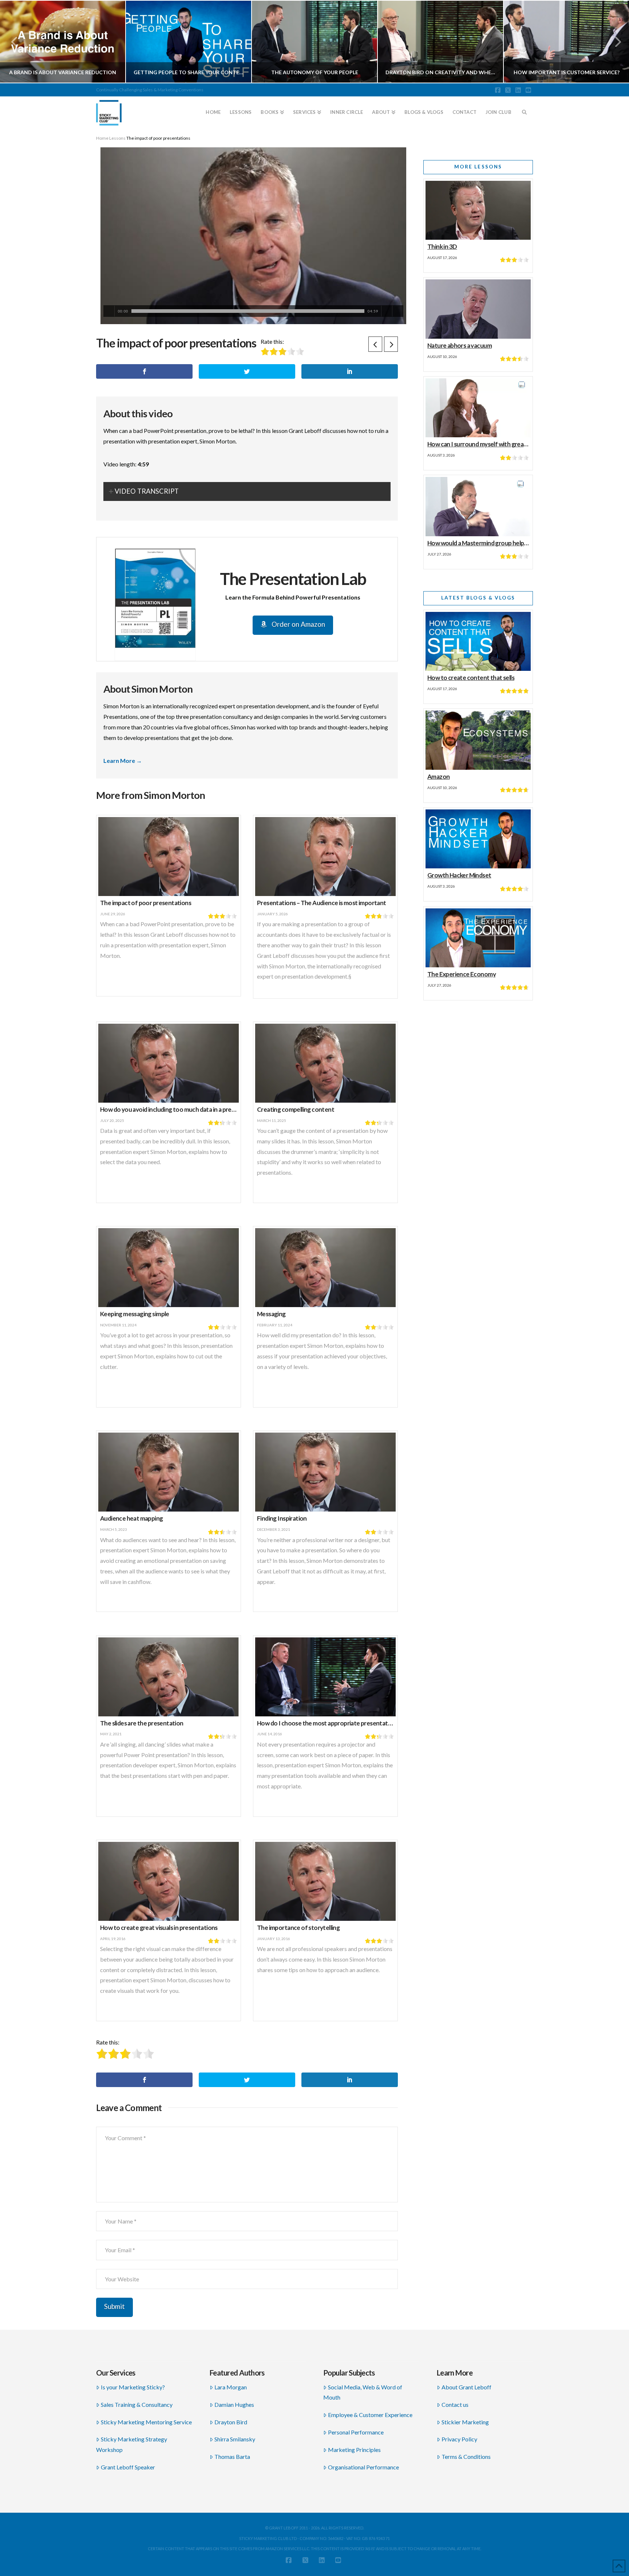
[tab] (247, 491)
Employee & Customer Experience (370, 2415)
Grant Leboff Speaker (128, 2467)
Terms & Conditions (466, 2456)
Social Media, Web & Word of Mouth (363, 2392)
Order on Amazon (298, 624)
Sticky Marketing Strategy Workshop (132, 2444)
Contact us (455, 2404)
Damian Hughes (234, 2404)
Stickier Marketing (465, 2422)
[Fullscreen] (398, 311)
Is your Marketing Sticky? (133, 2387)
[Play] (109, 311)
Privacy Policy (459, 2439)
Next (614, 42)
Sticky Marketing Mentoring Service (146, 2422)
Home (102, 138)
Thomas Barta (232, 2456)
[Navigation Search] (525, 109)
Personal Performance (356, 2432)
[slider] (248, 311)
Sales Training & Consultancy (137, 2404)
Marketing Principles (354, 2450)
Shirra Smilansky (235, 2439)
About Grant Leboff (466, 2387)
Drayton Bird (231, 2422)
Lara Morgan (231, 2387)
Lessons (117, 138)
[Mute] (387, 311)
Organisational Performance (363, 2467)
